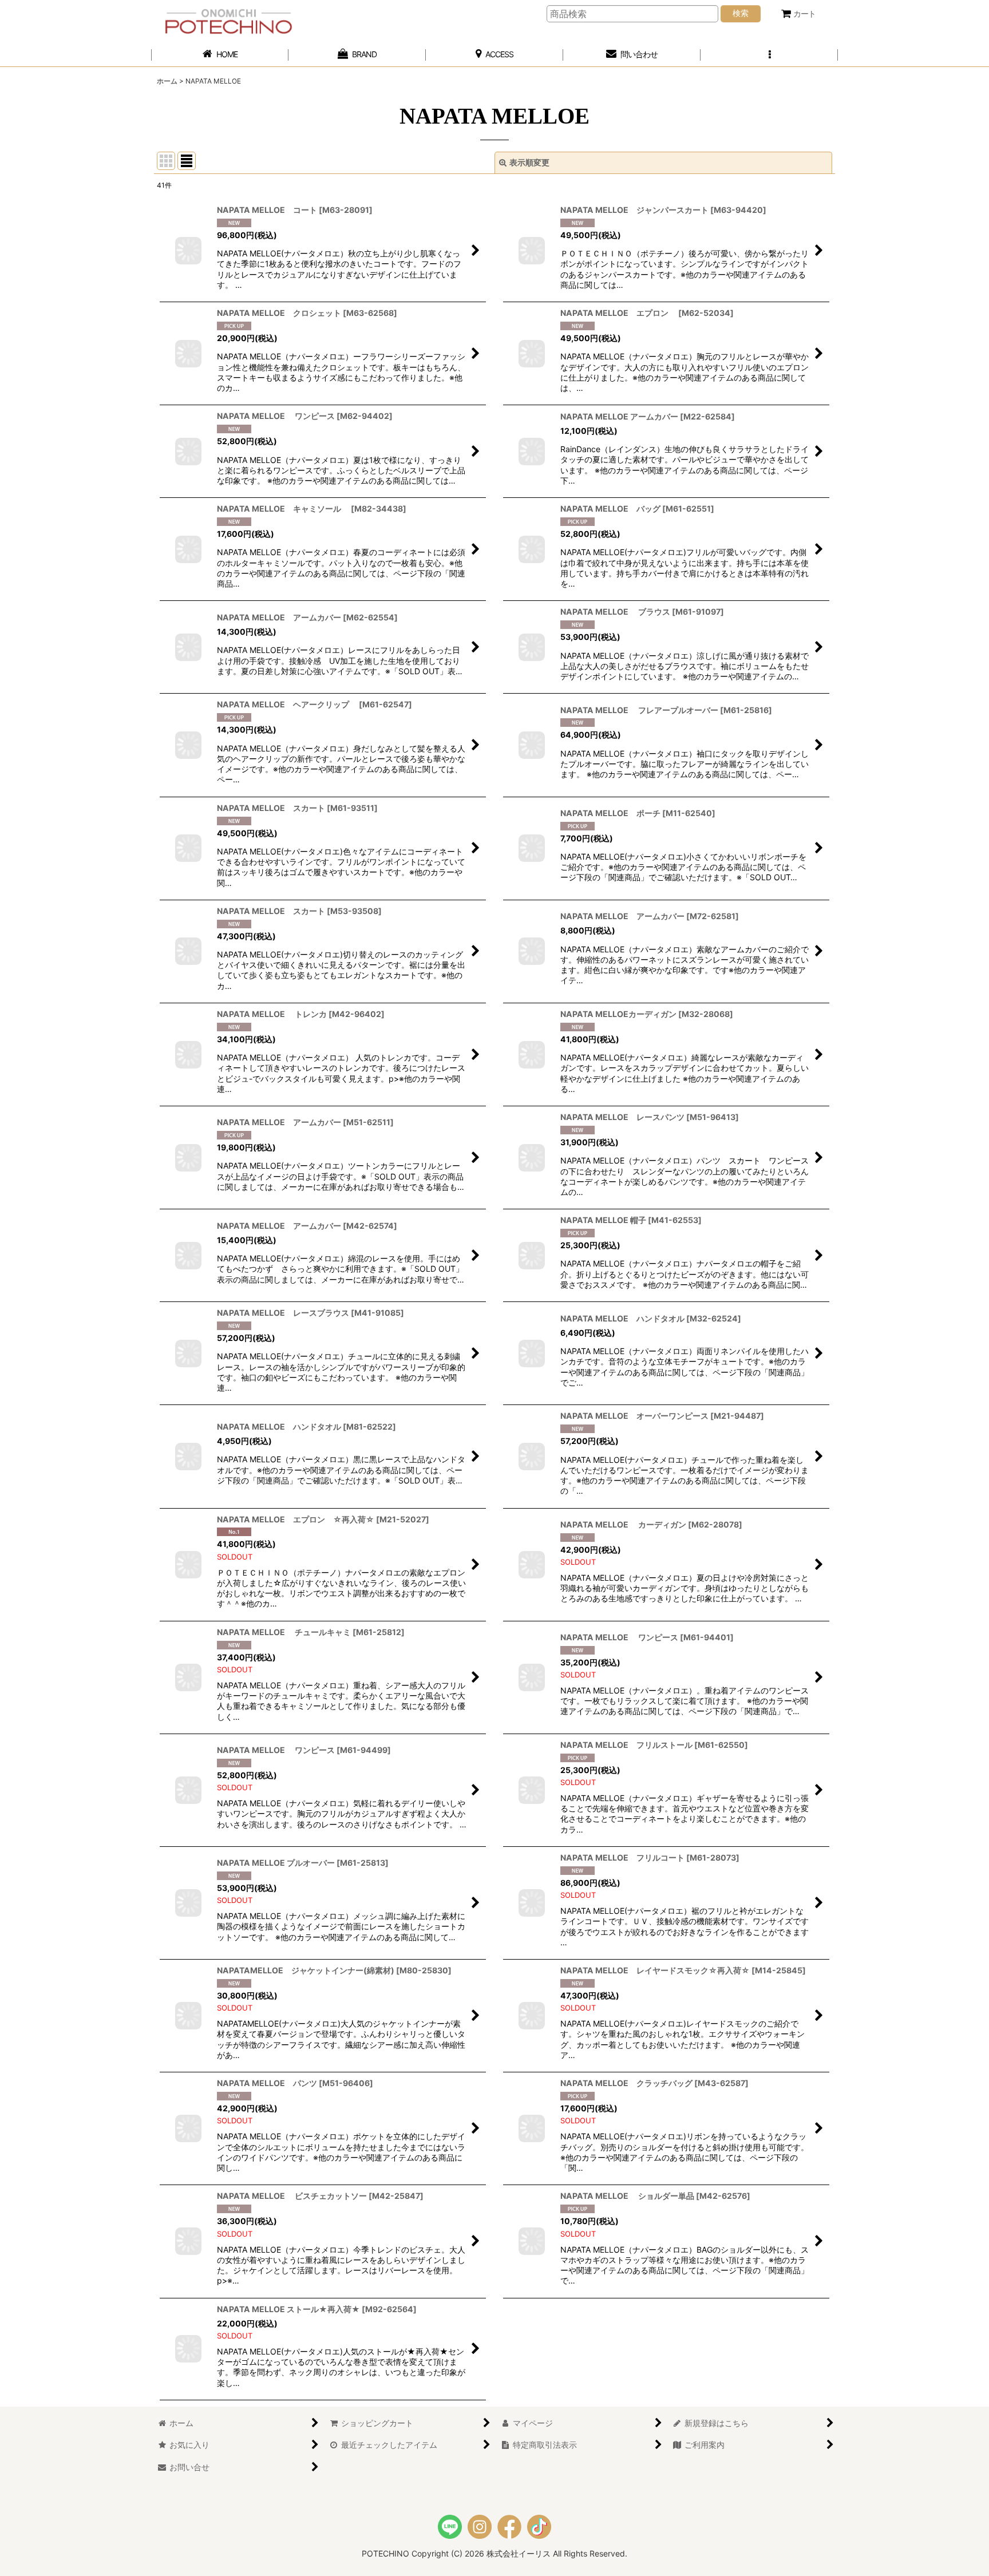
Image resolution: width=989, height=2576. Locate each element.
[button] (769, 55)
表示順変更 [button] (529, 162)
